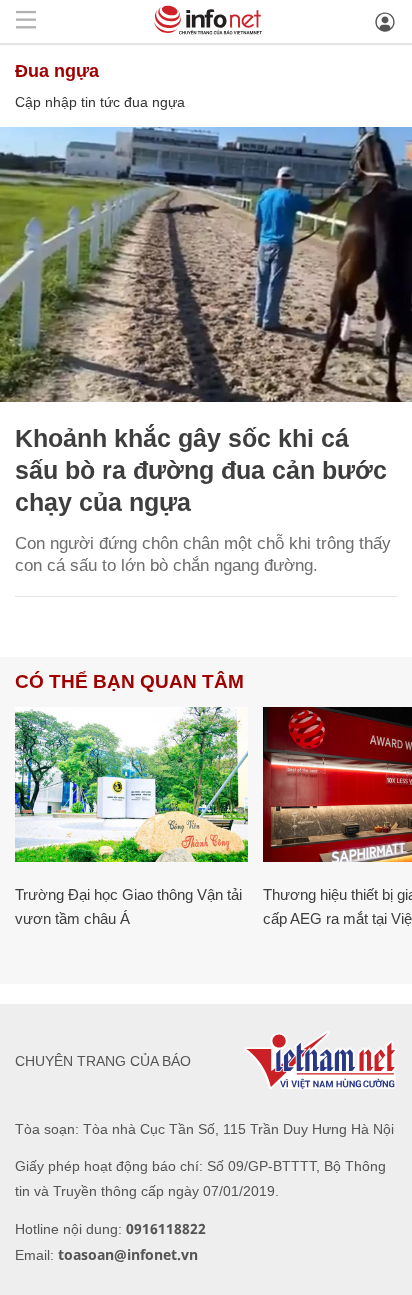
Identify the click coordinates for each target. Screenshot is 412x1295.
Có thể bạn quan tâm (129, 681)
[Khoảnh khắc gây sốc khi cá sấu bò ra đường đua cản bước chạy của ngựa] (206, 264)
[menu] (26, 21)
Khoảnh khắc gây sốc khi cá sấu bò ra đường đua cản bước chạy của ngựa (201, 470)
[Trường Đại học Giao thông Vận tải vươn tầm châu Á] (131, 784)
